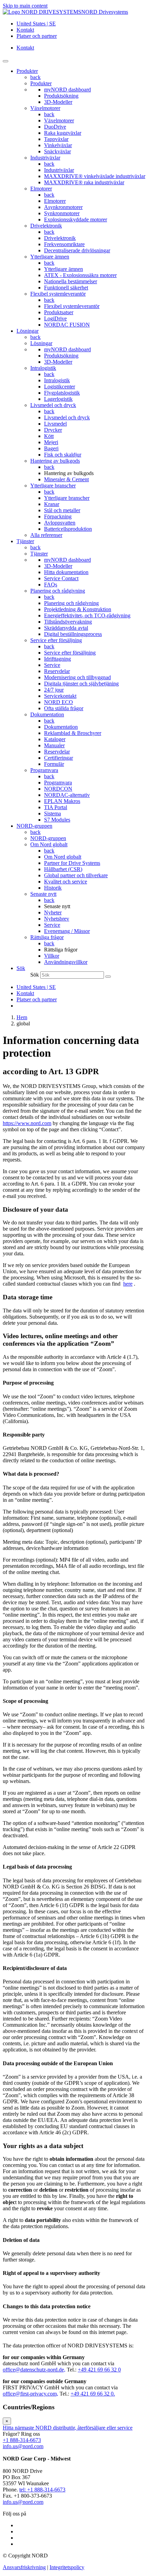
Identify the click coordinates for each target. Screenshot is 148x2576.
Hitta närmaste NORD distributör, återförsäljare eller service (68, 2428)
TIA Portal (56, 807)
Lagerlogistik (58, 399)
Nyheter (53, 912)
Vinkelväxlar (58, 145)
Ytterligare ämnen (50, 257)
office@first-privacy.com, (30, 2394)
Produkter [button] (27, 71)
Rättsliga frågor (47, 937)
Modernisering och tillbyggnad (77, 677)
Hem (22, 1017)
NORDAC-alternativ (67, 795)
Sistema (52, 813)
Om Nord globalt (49, 844)
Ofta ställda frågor (64, 708)
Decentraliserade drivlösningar (77, 250)
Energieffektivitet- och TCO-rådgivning (87, 615)
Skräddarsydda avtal (66, 628)
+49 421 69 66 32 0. (93, 2394)
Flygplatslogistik (62, 393)
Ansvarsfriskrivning (24, 2567)
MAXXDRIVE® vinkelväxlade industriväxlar (95, 176)
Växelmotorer (45, 108)
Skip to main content (25, 6)
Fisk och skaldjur (63, 455)
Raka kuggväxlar (63, 133)
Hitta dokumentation (66, 572)
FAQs (51, 585)
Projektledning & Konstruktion (78, 609)
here (128, 1284)
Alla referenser (46, 535)
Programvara (44, 770)
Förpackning (58, 516)
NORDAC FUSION (67, 325)
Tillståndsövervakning (68, 622)
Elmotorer (41, 189)
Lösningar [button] (28, 331)
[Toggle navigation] (6, 61)
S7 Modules (57, 820)
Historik (53, 888)
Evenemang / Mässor (67, 931)
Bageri (51, 448)
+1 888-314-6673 (22, 2440)
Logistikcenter (60, 387)
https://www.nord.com (27, 1123)
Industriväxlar (45, 158)
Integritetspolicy (67, 2567)
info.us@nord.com (23, 2446)
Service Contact (61, 578)
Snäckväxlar (57, 151)
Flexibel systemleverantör (58, 294)
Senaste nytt (43, 894)
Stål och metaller (62, 510)
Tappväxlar (56, 139)
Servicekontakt (60, 696)
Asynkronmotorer (63, 207)
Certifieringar (59, 758)
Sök (35, 975)
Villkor (52, 956)
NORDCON (58, 789)
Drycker (53, 430)
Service (52, 665)
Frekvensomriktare (64, 244)
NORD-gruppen (48, 838)
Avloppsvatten (60, 523)
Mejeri (51, 442)
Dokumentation (47, 714)
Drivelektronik (46, 226)
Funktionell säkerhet (66, 288)
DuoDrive (55, 127)
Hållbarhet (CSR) (63, 869)
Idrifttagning (57, 659)
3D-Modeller (58, 102)
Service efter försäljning (56, 640)
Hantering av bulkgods (55, 461)
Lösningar (41, 343)
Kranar (52, 504)
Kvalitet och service (66, 882)
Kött (49, 436)
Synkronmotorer (62, 213)
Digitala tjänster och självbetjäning (81, 684)
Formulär (54, 764)
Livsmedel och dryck (53, 405)
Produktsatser (59, 312)
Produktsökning (61, 96)
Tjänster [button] (25, 541)
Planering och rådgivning (58, 591)
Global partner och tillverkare (76, 875)
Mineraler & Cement (66, 479)
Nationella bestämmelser (71, 281)
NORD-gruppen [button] (34, 826)
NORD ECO (59, 702)
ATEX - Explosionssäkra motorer (80, 275)
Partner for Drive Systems (72, 863)
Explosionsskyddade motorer (76, 219)
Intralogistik (43, 368)
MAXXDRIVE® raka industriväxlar (84, 182)
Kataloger (55, 739)
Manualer (54, 745)
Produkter (41, 83)
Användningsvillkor (66, 962)
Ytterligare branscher (53, 486)
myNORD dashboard (67, 90)
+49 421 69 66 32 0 (99, 2370)
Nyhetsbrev (57, 919)
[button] (21, 968)
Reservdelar (57, 671)
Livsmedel (55, 424)
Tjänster (39, 554)
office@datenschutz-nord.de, (34, 2370)
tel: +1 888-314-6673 (42, 2490)
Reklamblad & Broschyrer (73, 733)
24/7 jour (54, 690)
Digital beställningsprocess (73, 634)
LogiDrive (55, 318)
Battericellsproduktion (68, 529)
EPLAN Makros (62, 801)
